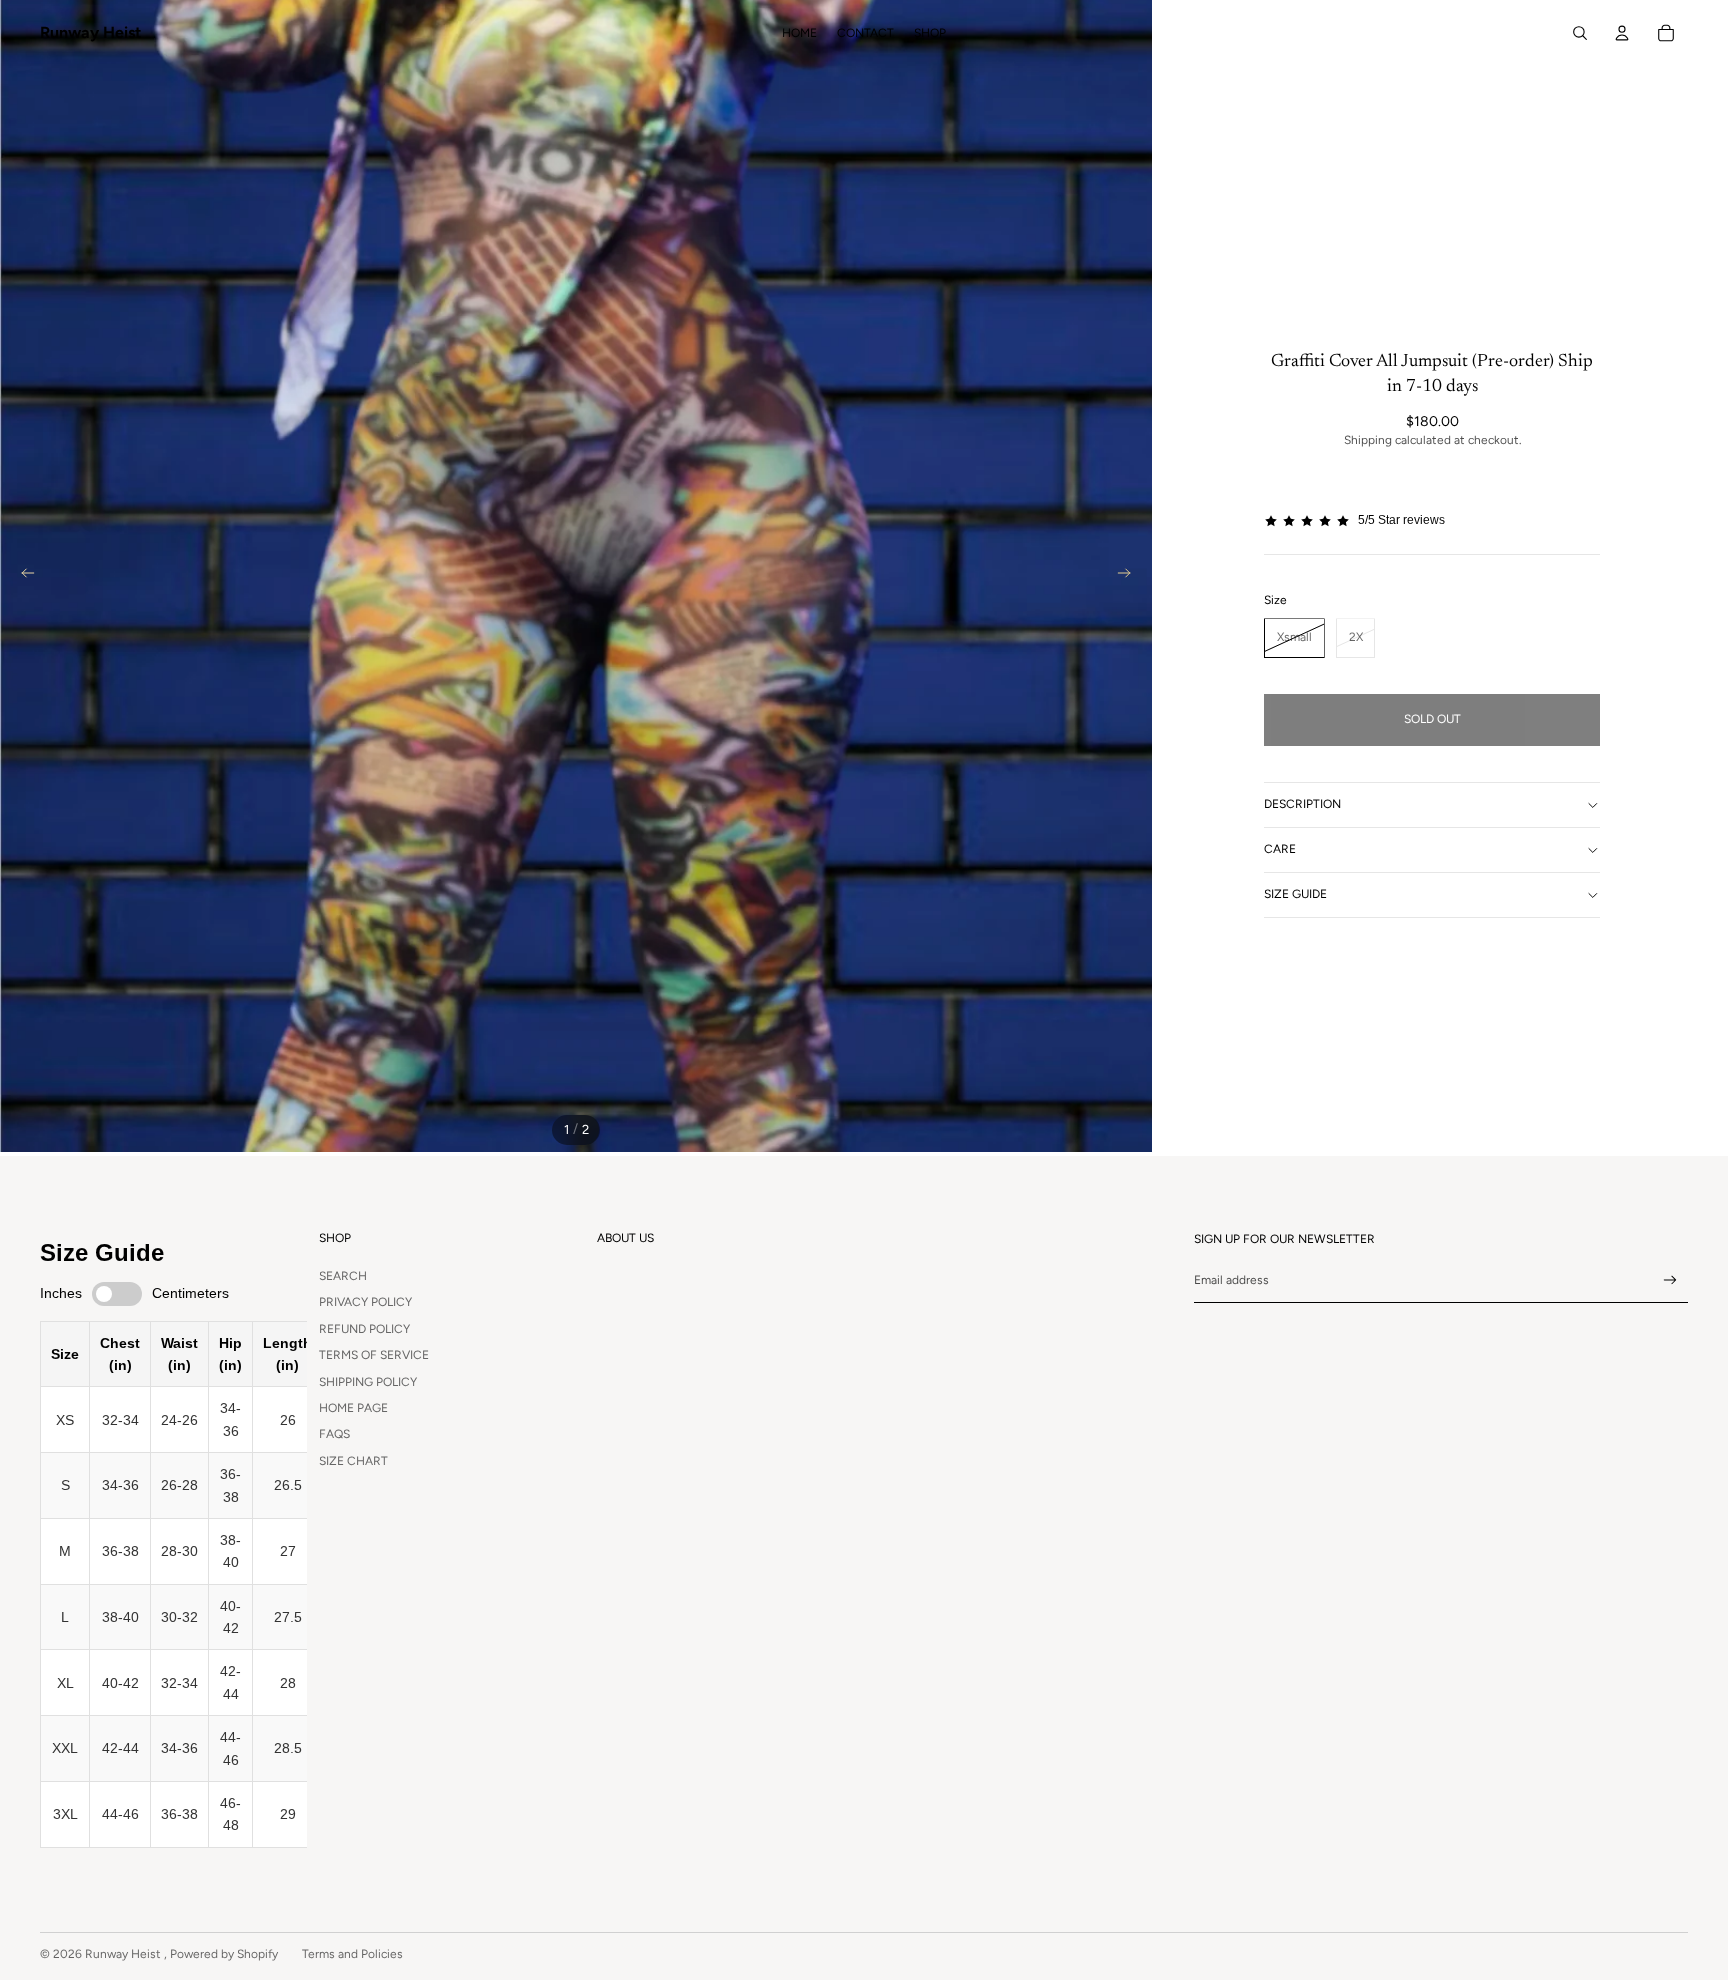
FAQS (334, 1434)
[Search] (1580, 33)
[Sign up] (1670, 1280)
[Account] (1622, 33)
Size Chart (353, 1461)
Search (343, 1276)
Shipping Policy (368, 1382)
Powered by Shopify (224, 1954)
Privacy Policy (365, 1302)
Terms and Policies (352, 1954)
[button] (1432, 520)
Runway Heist (124, 1954)
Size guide (1295, 895)
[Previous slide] (22, 576)
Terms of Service (374, 1355)
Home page (353, 1408)
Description (1302, 805)
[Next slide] (1130, 576)
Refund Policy (364, 1329)
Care (1280, 850)
